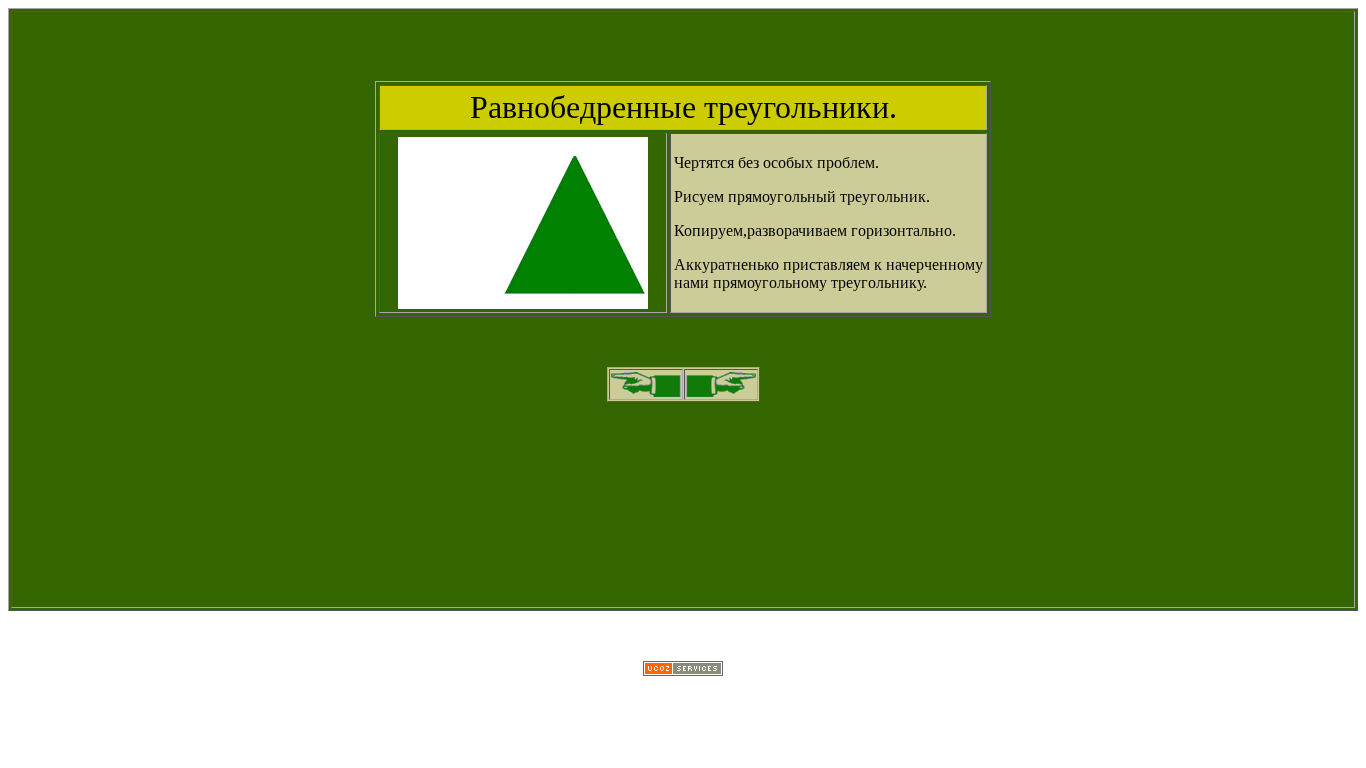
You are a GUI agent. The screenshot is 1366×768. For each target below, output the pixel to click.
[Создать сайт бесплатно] (683, 670)
